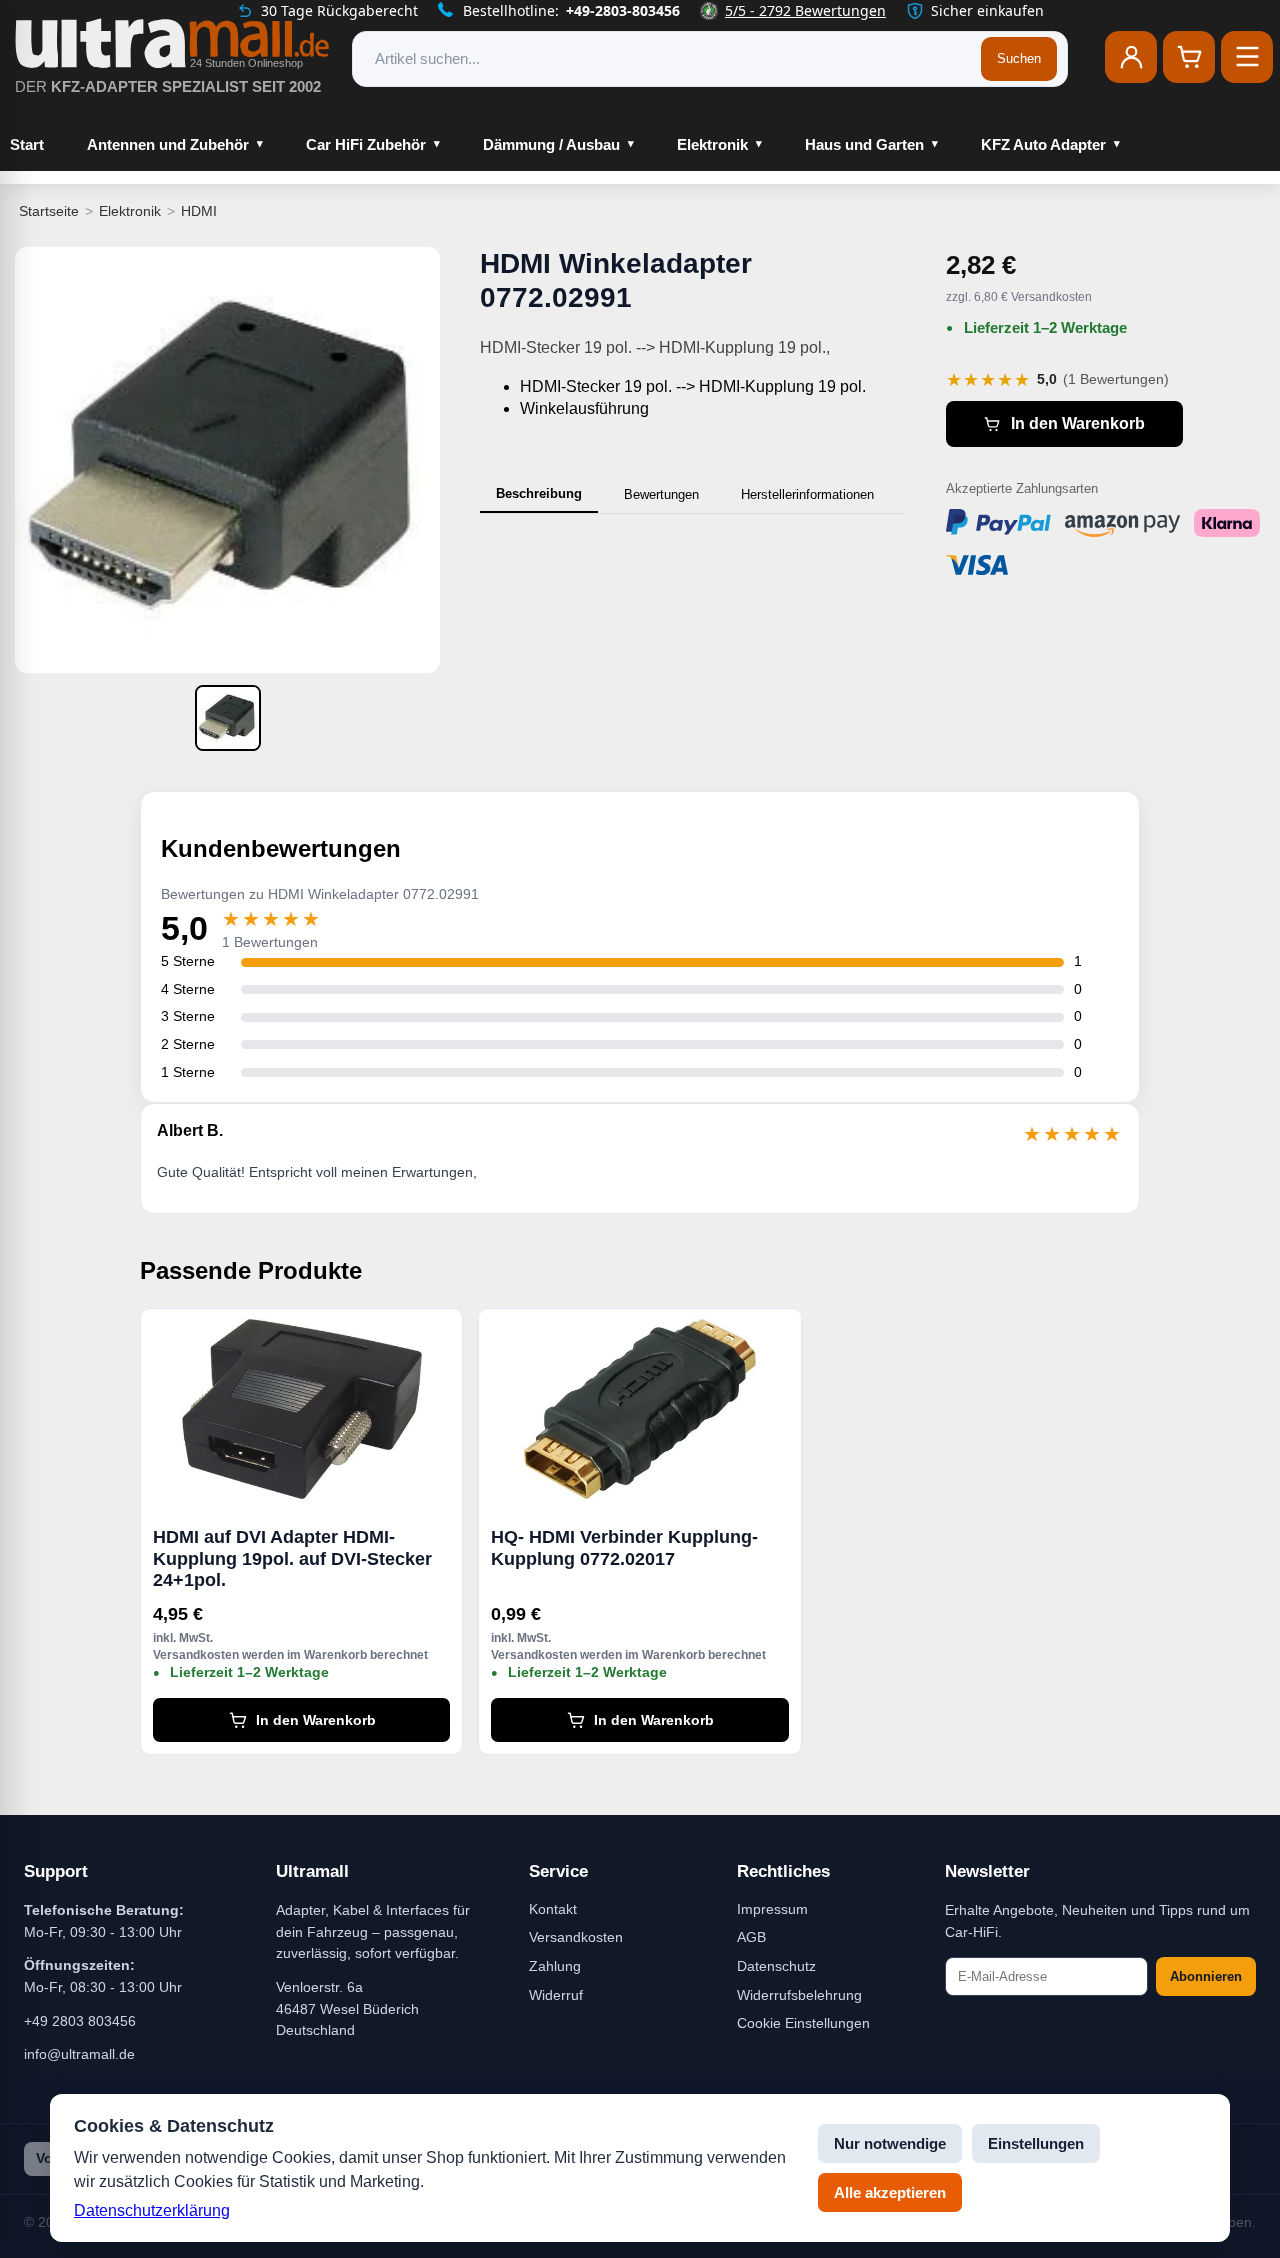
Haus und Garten (864, 144)
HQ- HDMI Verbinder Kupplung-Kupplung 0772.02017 (624, 1548)
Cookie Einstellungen (803, 2023)
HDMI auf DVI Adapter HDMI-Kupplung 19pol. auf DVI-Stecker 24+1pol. (292, 1558)
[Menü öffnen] (1247, 57)
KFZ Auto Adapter (1043, 144)
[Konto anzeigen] (1131, 57)
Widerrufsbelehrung (799, 1995)
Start (27, 144)
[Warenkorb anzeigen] (1189, 57)
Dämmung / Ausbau (551, 144)
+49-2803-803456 (623, 10)
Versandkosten (576, 1937)
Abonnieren (1206, 1976)
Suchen (1019, 58)
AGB (751, 1937)
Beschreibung (539, 493)
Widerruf (556, 1995)
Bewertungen (661, 494)
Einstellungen (1036, 2143)
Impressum (772, 1909)
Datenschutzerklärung (152, 2210)
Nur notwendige (890, 2143)
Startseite (49, 211)
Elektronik (712, 144)
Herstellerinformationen (807, 494)
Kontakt (553, 1909)
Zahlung (555, 1966)
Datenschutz (776, 1966)
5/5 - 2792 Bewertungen (805, 10)
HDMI (199, 211)
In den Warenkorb (1078, 423)
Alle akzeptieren (890, 2192)
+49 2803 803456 (80, 2021)
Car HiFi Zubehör (366, 144)
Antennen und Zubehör (168, 144)
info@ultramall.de (79, 2054)
